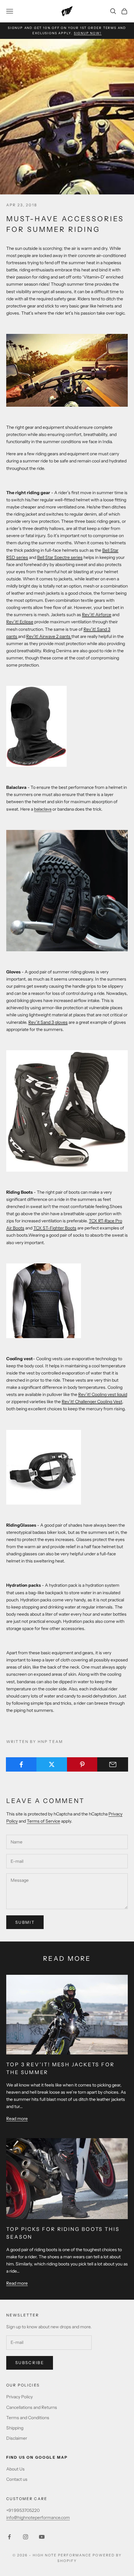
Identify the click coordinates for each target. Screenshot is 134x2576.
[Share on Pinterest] (82, 1764)
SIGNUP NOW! (88, 33)
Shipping (15, 2428)
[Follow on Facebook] (9, 2537)
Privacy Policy (19, 2397)
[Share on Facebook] (21, 1764)
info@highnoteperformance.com (38, 2517)
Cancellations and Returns (32, 2407)
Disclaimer (17, 2438)
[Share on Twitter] (52, 1764)
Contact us (17, 2479)
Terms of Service (43, 1821)
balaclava (43, 809)
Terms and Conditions (28, 2418)
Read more (17, 2119)
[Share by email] (113, 1764)
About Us (15, 2469)
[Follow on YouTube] (42, 2537)
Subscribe (30, 2363)
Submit (25, 1922)
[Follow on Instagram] (26, 2537)
